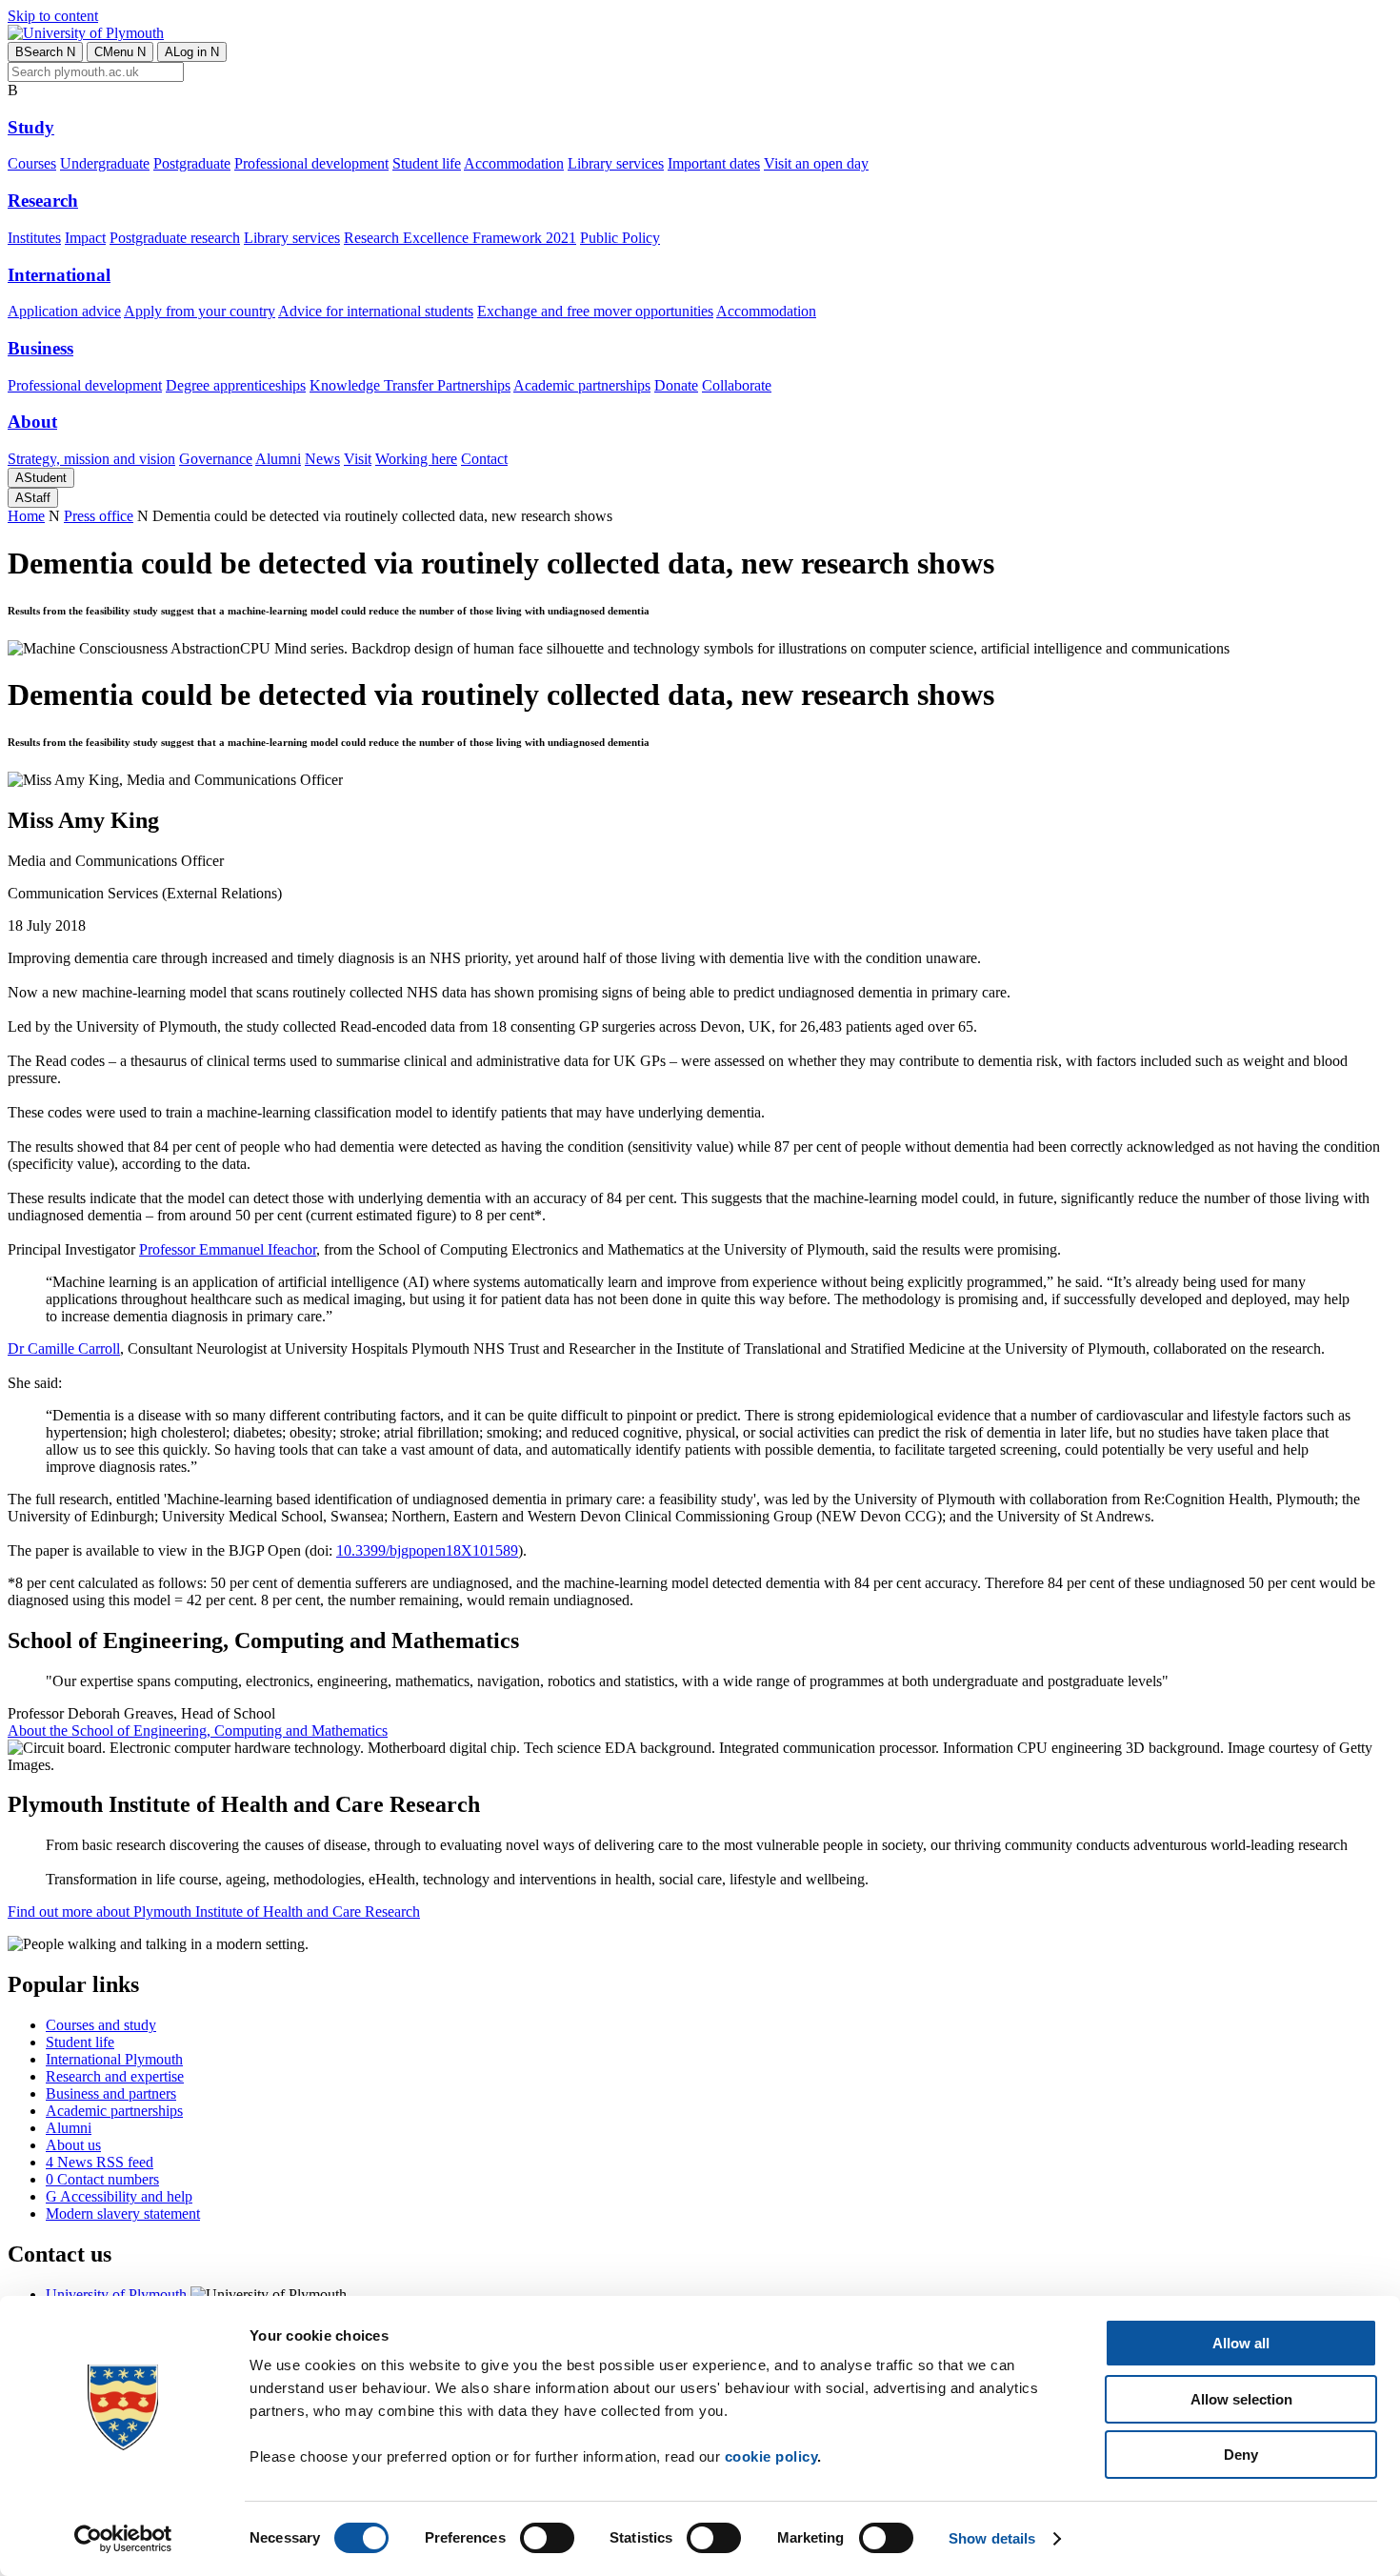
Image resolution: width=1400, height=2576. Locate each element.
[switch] (547, 2538)
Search (45, 52)
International (59, 275)
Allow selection (1241, 2399)
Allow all (1241, 2343)
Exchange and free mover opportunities (595, 311)
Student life (427, 163)
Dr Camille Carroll (64, 1348)
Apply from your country (200, 311)
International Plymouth (114, 2059)
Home (26, 516)
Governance (216, 459)
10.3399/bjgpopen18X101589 (427, 1550)
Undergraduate (105, 163)
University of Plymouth (116, 2294)
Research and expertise (115, 2076)
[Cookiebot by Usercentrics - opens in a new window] (123, 2539)
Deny (1241, 2455)
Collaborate (737, 385)
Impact (85, 238)
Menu (120, 52)
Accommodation (514, 163)
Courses (32, 163)
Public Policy (620, 238)
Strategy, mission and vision (91, 459)
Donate (676, 385)
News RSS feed (100, 2162)
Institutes (34, 238)
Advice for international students (376, 311)
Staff (33, 498)
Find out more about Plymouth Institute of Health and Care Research (214, 1912)
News (322, 459)
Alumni (278, 459)
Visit (358, 459)
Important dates (714, 163)
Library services (616, 163)
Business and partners (111, 2093)
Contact (484, 459)
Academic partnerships (582, 385)
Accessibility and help (119, 2196)
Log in (192, 52)
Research (43, 201)
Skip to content (53, 16)
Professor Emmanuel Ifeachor (228, 1249)
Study (31, 127)
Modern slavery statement (123, 2214)
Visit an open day (816, 163)
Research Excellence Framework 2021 (460, 238)
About (32, 422)
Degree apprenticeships (236, 385)
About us (73, 2145)
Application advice (64, 311)
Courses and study (101, 2025)
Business (40, 348)
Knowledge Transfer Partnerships (410, 385)
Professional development (311, 163)
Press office (99, 516)
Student (41, 478)
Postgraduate (192, 163)
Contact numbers (102, 2179)
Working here (416, 459)
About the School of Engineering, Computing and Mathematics (198, 1731)
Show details (992, 2538)
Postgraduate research (175, 238)
